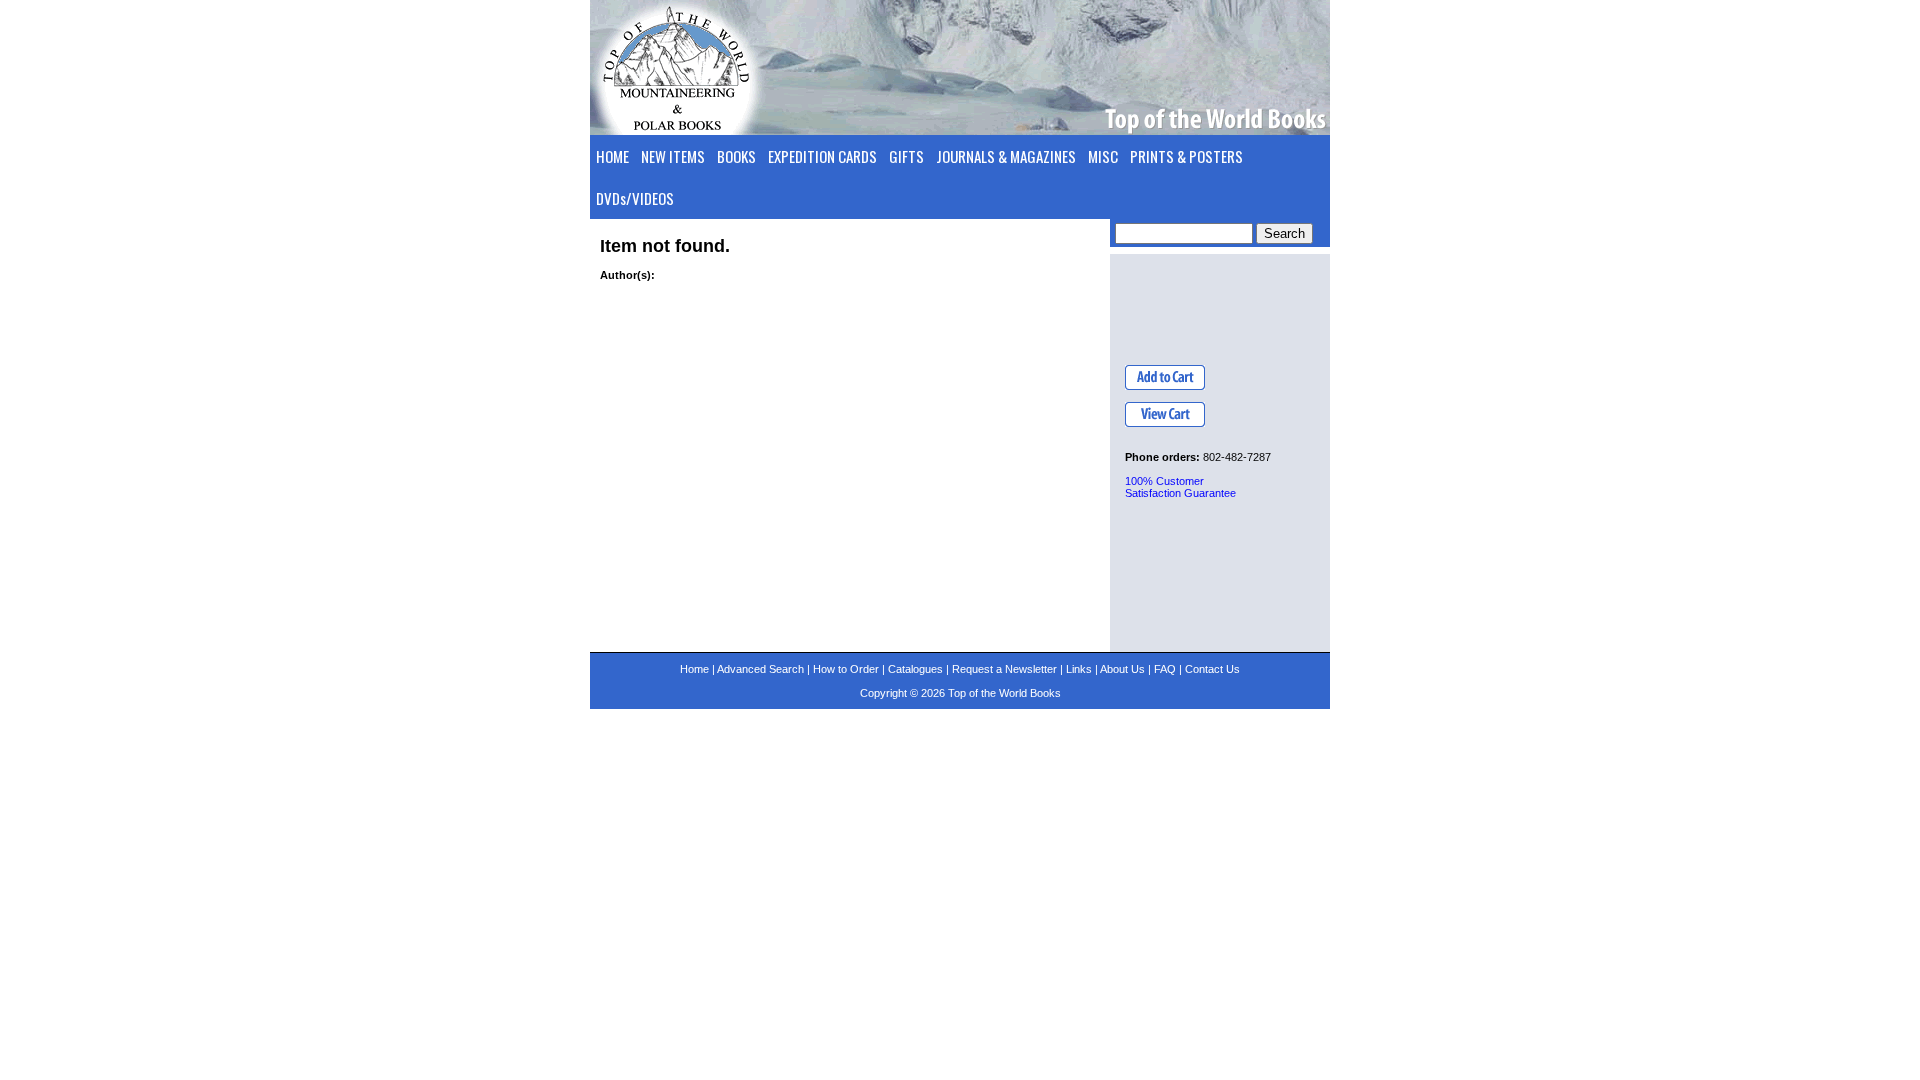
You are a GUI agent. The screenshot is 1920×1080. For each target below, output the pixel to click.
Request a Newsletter (1004, 669)
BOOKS (736, 156)
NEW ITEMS (673, 156)
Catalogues (915, 669)
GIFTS (906, 156)
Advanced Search (760, 669)
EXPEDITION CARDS (822, 156)
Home (694, 669)
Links (1079, 669)
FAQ (1165, 669)
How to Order (846, 669)
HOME (612, 156)
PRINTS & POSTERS (1186, 156)
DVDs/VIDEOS (635, 198)
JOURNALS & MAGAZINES (1006, 156)
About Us (1122, 669)
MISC (1103, 156)
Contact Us (1212, 669)
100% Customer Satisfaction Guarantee (1180, 487)
